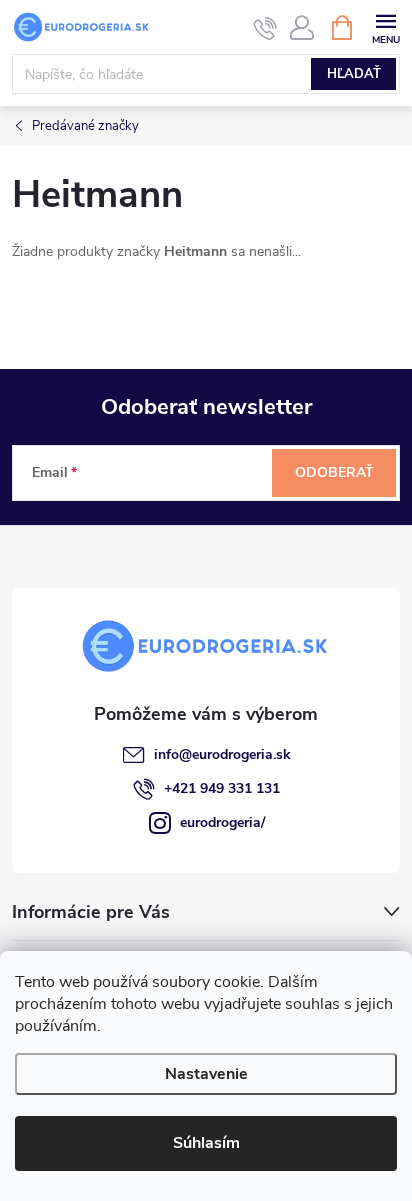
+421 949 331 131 (222, 788)
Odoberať (334, 472)
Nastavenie (206, 1074)
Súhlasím (206, 1143)
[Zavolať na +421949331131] (265, 28)
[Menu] (385, 26)
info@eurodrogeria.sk (222, 754)
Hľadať (354, 74)
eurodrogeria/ (222, 822)
